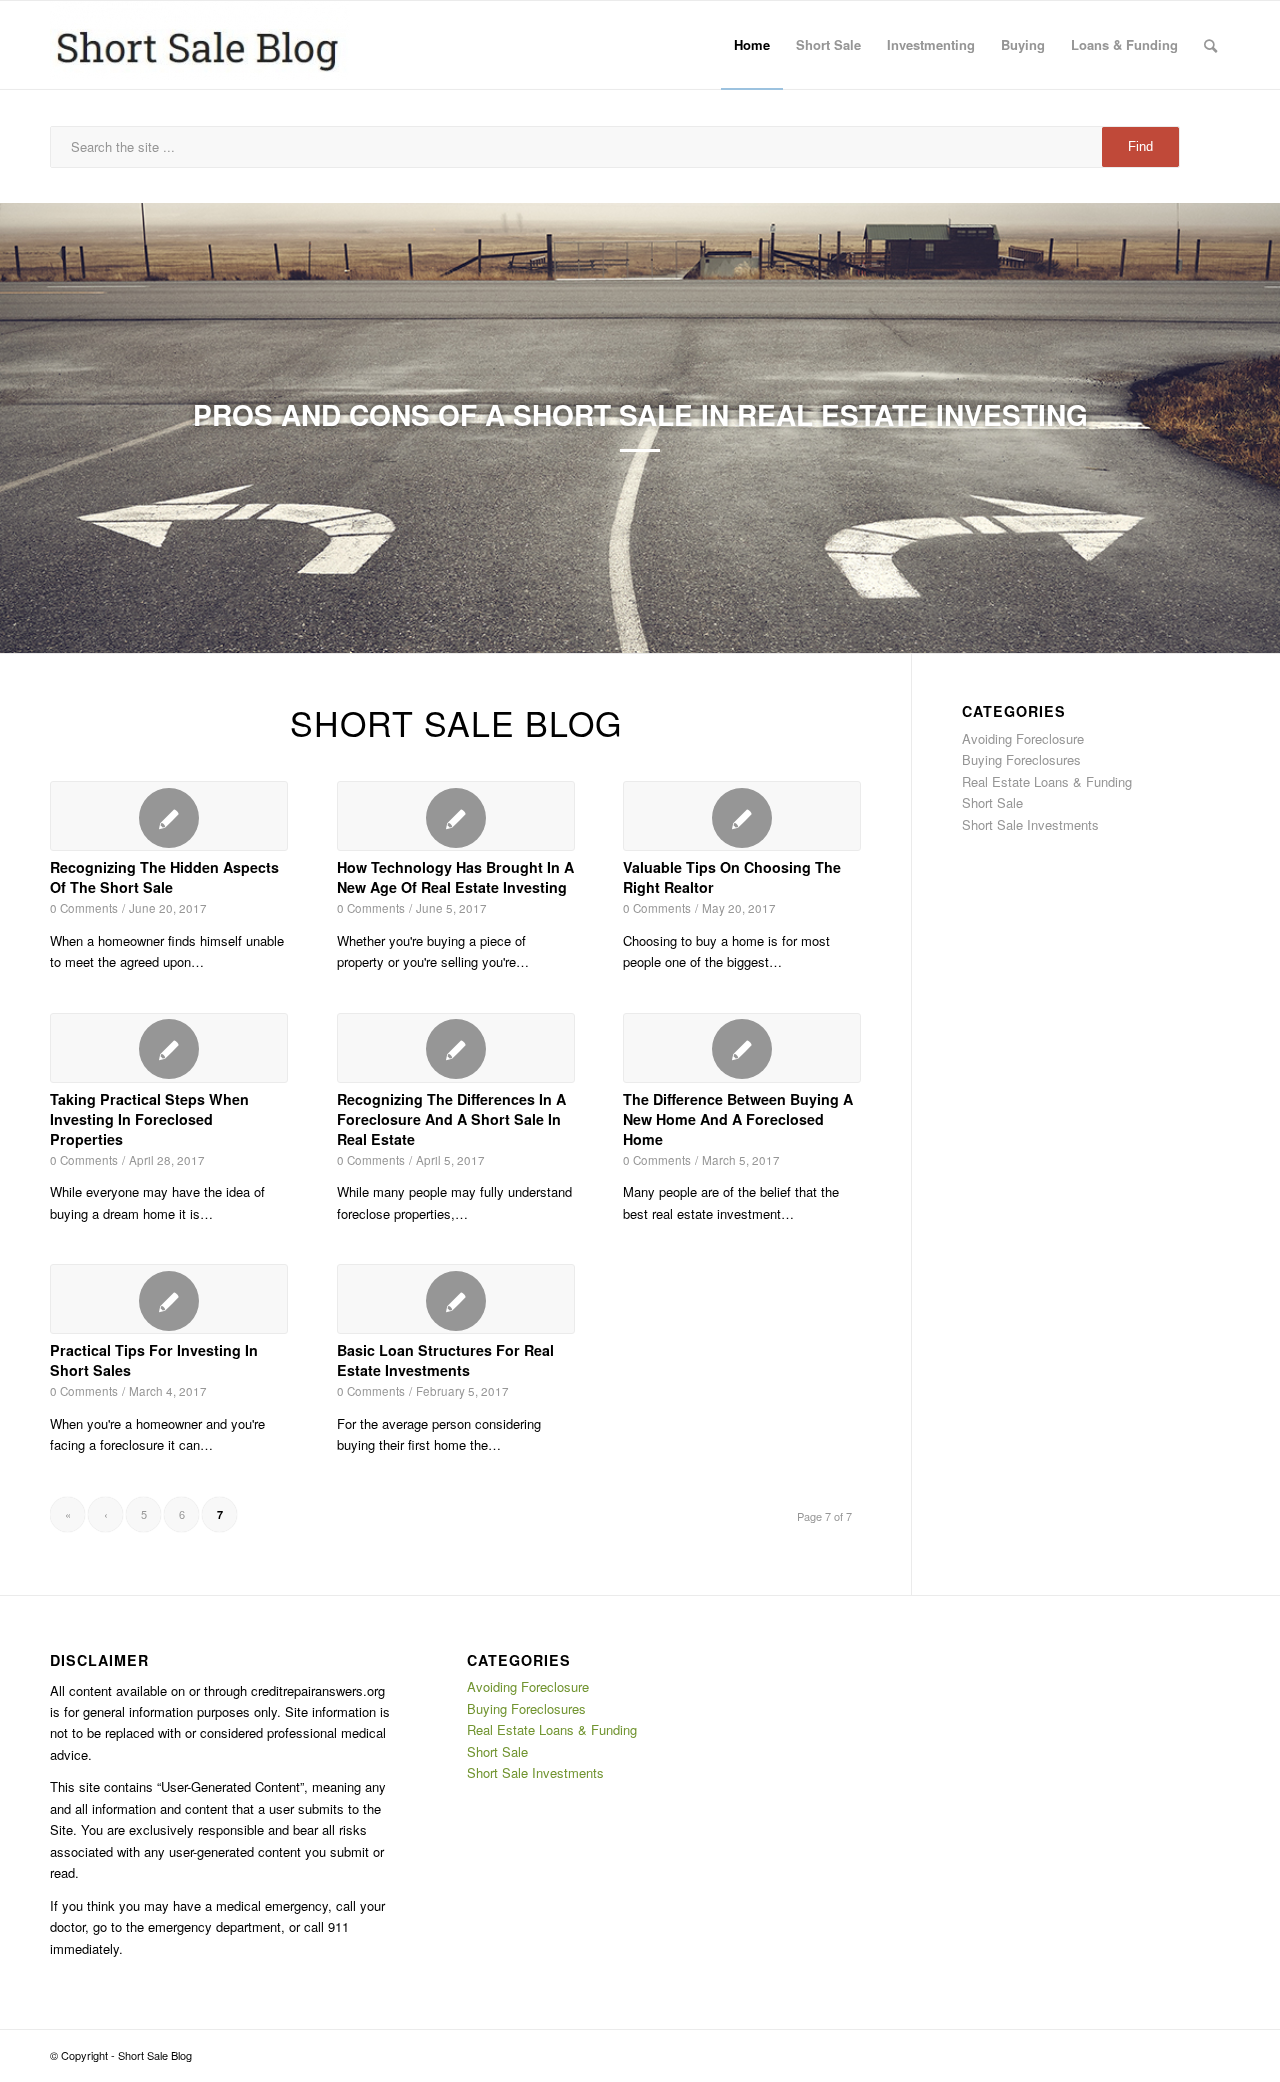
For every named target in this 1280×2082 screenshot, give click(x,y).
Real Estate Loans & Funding (1047, 781)
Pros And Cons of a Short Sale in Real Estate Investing (640, 414)
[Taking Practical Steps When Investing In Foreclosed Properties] (169, 1048)
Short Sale (992, 802)
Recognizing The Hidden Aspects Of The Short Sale (164, 877)
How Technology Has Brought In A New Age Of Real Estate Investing (455, 877)
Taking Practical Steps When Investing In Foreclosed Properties (149, 1119)
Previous (45, 428)
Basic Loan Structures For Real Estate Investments (445, 1360)
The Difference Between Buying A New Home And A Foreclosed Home (738, 1119)
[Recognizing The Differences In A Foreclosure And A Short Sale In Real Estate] (456, 1048)
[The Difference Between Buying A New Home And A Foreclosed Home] (742, 1048)
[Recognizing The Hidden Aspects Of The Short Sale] (169, 816)
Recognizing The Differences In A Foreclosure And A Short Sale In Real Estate (451, 1119)
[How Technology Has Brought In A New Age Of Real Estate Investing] (456, 816)
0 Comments (84, 908)
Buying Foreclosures (1021, 759)
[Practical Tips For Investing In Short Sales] (169, 1299)
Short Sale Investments (1030, 824)
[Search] (1210, 45)
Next (1235, 428)
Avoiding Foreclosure (1023, 738)
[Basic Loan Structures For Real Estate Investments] (456, 1299)
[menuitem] (752, 45)
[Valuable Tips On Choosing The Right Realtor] (742, 816)
